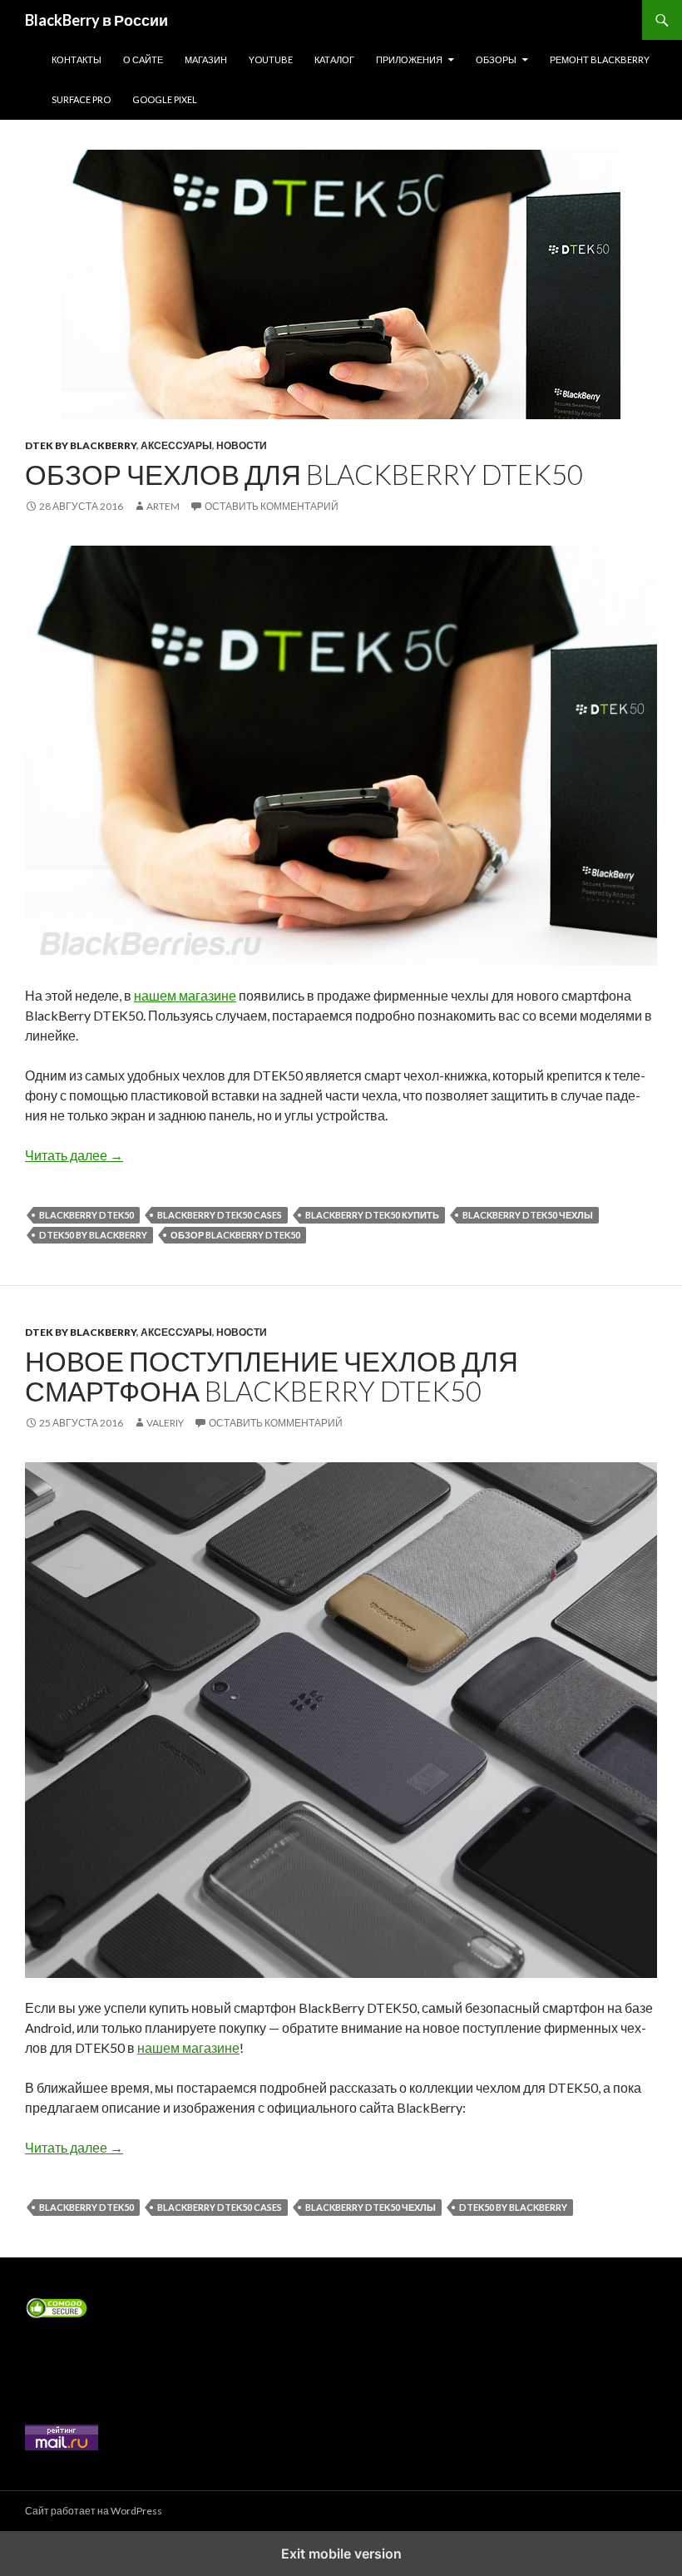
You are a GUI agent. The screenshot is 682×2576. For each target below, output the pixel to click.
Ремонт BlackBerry (600, 59)
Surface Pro (81, 99)
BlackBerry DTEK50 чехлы (528, 1215)
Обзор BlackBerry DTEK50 (235, 1235)
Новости (242, 445)
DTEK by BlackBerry (81, 445)
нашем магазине (185, 995)
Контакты (77, 59)
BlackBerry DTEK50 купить (372, 1215)
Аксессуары (176, 445)
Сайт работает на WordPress (94, 2511)
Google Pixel (165, 99)
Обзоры (496, 59)
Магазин (206, 59)
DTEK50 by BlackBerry (93, 1235)
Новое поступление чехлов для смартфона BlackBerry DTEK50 (272, 1376)
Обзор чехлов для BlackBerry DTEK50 (304, 474)
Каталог (334, 59)
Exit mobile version (341, 2554)
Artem (163, 506)
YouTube (271, 59)
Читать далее (74, 1155)
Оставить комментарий (272, 506)
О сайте (143, 59)
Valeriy (165, 1423)
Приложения (409, 59)
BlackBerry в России (96, 20)
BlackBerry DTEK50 (86, 1215)
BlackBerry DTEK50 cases (220, 1215)
